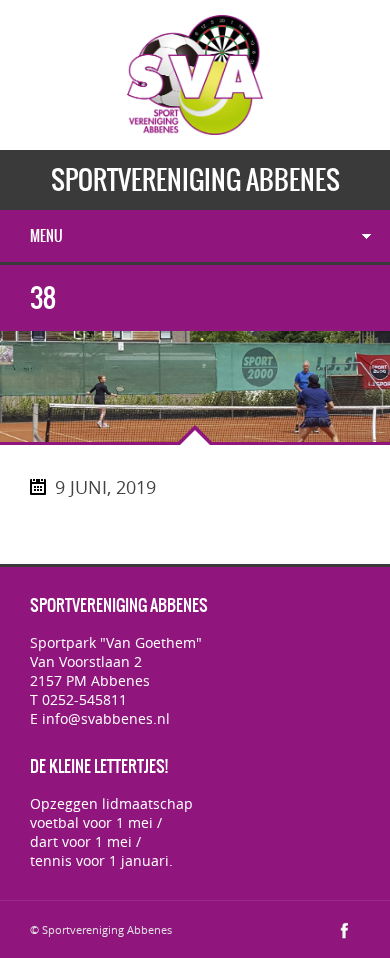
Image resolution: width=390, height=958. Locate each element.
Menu (46, 236)
